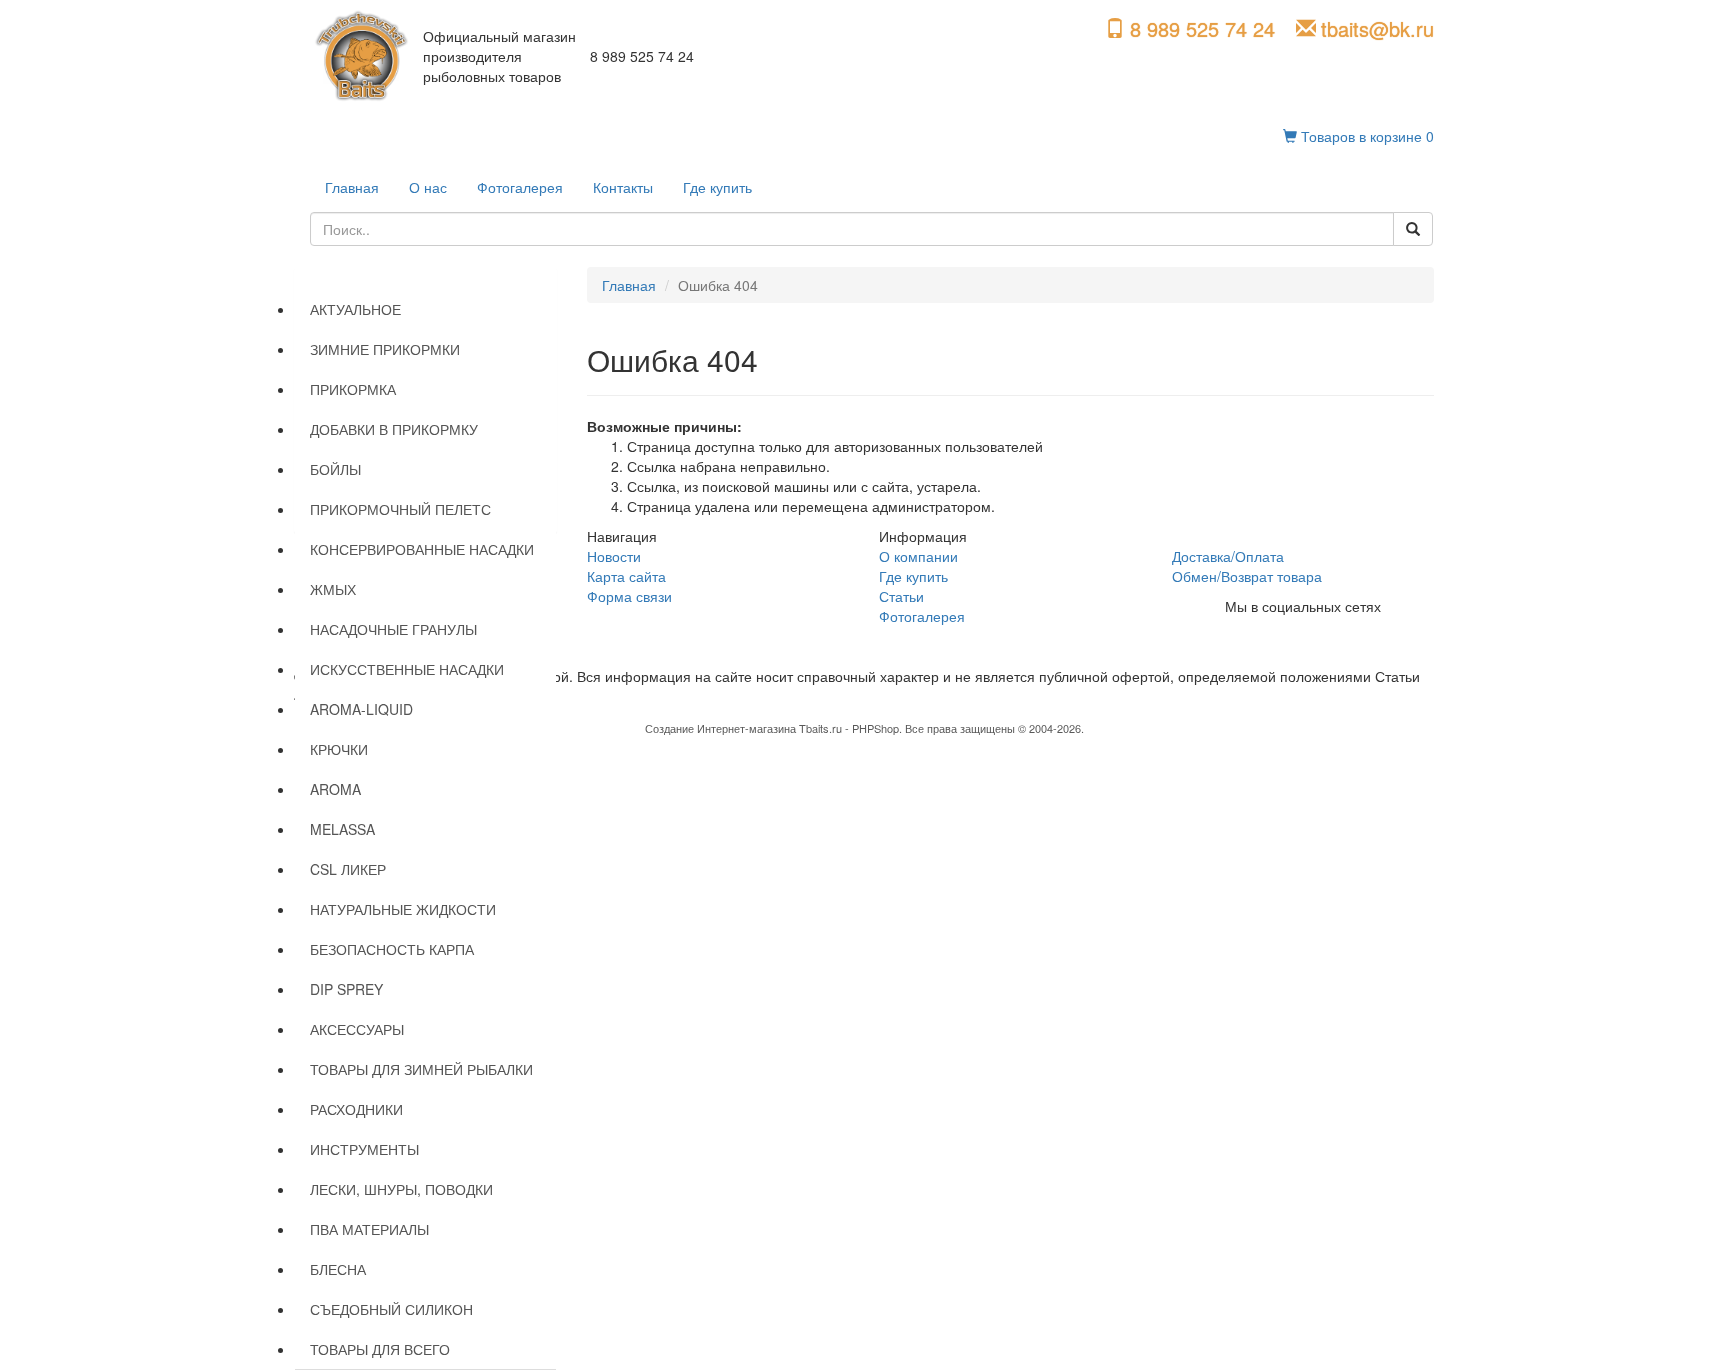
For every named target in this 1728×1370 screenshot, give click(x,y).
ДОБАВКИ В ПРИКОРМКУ (394, 429)
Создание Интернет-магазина (720, 728)
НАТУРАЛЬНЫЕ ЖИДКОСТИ (403, 909)
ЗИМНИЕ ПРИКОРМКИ (385, 349)
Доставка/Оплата (1228, 556)
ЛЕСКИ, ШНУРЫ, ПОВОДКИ (401, 1189)
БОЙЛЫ (335, 469)
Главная (352, 187)
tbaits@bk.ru (1377, 28)
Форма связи (629, 596)
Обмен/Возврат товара (1247, 576)
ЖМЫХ (333, 589)
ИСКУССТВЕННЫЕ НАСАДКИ (407, 669)
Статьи (901, 596)
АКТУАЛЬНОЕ (355, 309)
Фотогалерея (520, 187)
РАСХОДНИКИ (356, 1109)
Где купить (717, 187)
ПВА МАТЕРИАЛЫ (369, 1229)
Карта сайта (626, 576)
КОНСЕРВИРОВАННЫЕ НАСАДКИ (422, 549)
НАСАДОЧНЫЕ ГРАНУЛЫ (393, 629)
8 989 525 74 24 (1202, 28)
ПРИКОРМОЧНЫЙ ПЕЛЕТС (400, 509)
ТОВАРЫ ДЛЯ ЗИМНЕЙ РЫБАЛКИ (421, 1069)
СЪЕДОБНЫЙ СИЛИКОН (391, 1309)
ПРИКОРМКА (353, 389)
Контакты (623, 187)
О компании (918, 556)
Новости (614, 556)
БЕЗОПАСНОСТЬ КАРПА (392, 949)
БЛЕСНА (338, 1269)
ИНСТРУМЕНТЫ (364, 1149)
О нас (428, 187)
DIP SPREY (346, 989)
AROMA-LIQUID (361, 709)
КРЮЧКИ (339, 749)
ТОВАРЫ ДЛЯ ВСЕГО (380, 1349)
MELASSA (342, 829)
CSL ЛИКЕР (348, 869)
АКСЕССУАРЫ (357, 1029)
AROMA (335, 789)
